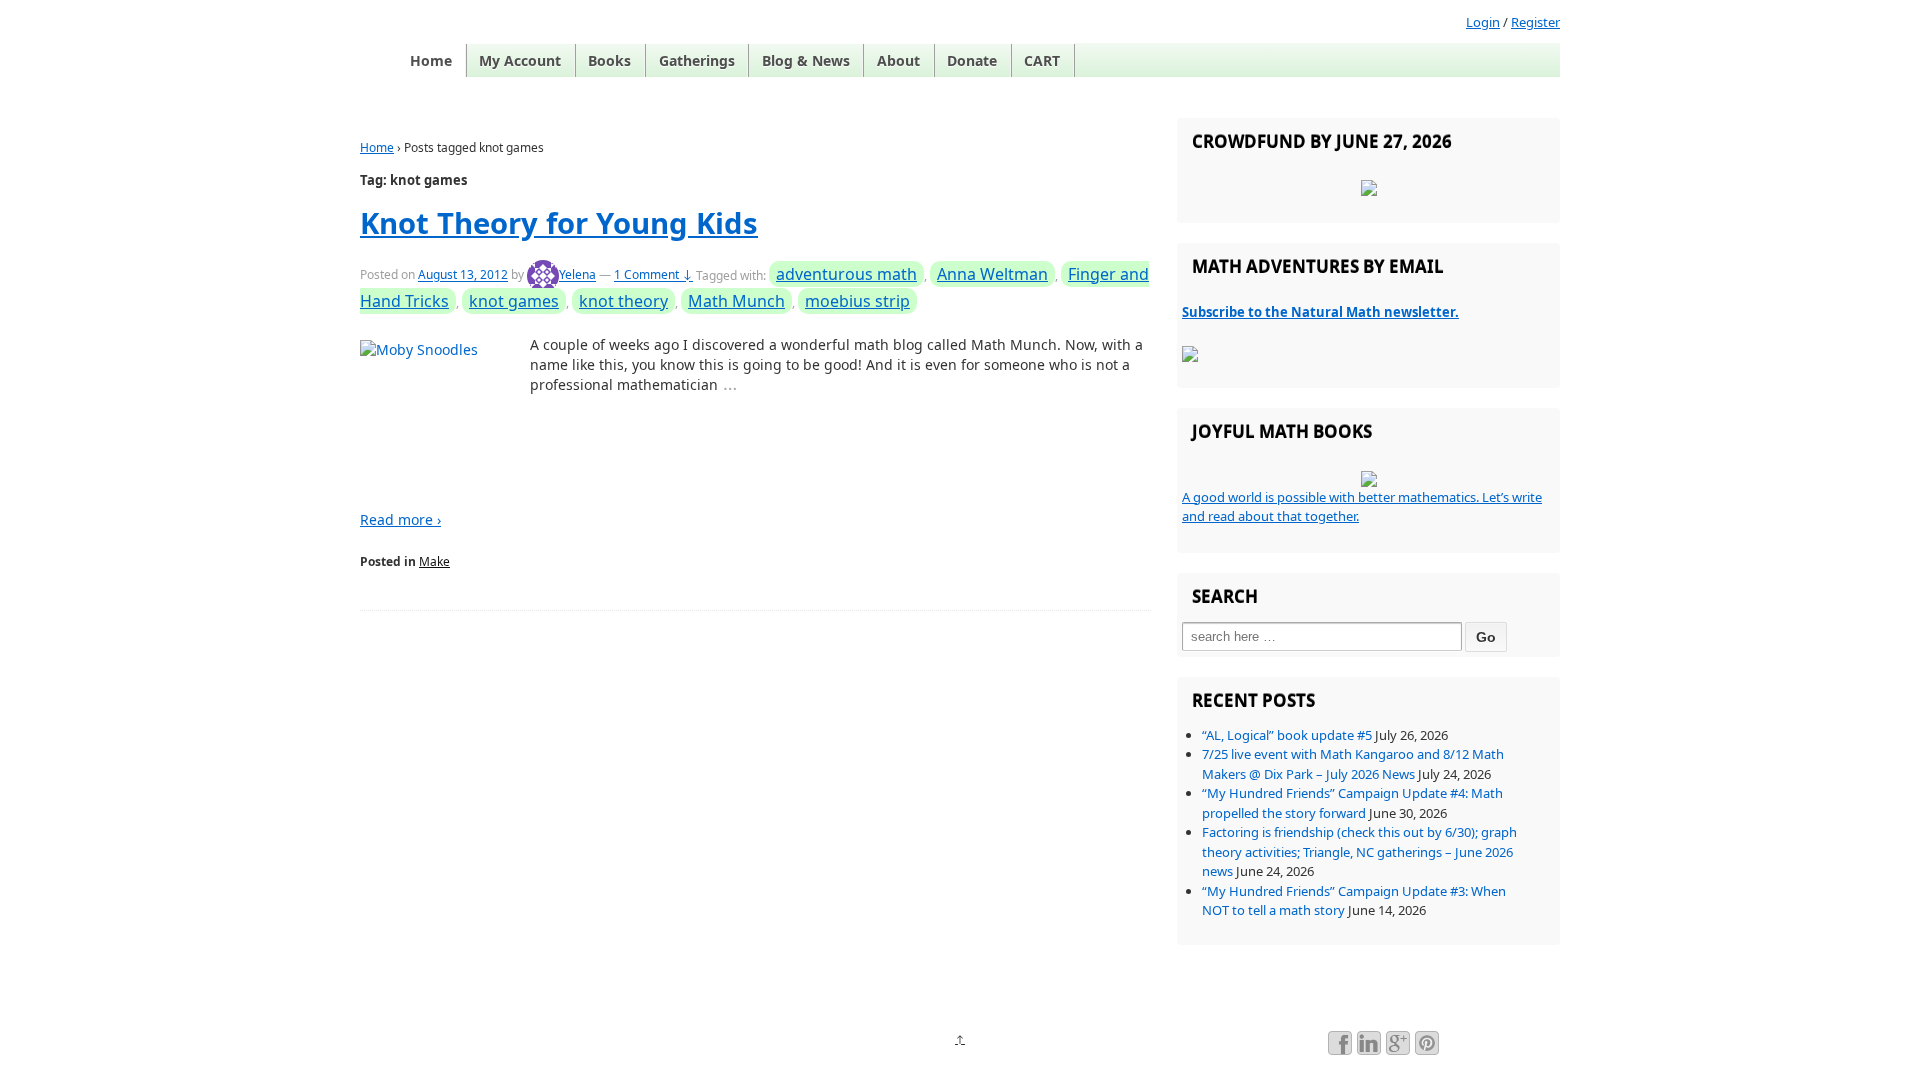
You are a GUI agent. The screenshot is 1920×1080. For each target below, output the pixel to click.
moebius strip (857, 301)
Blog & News (806, 60)
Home (431, 60)
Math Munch (736, 301)
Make (434, 561)
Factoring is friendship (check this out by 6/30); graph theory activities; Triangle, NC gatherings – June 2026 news (1359, 851)
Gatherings (697, 60)
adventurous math (846, 274)
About (898, 60)
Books (609, 60)
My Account (520, 60)
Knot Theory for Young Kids (559, 223)
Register (1535, 22)
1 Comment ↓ (653, 275)
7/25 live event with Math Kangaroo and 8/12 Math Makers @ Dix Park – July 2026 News (1353, 764)
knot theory (623, 301)
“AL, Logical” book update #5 (1287, 735)
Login (1483, 22)
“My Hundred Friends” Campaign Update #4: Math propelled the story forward (1352, 803)
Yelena (577, 275)
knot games (514, 301)
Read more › (400, 519)
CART (1042, 60)
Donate (972, 60)
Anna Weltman (992, 274)
